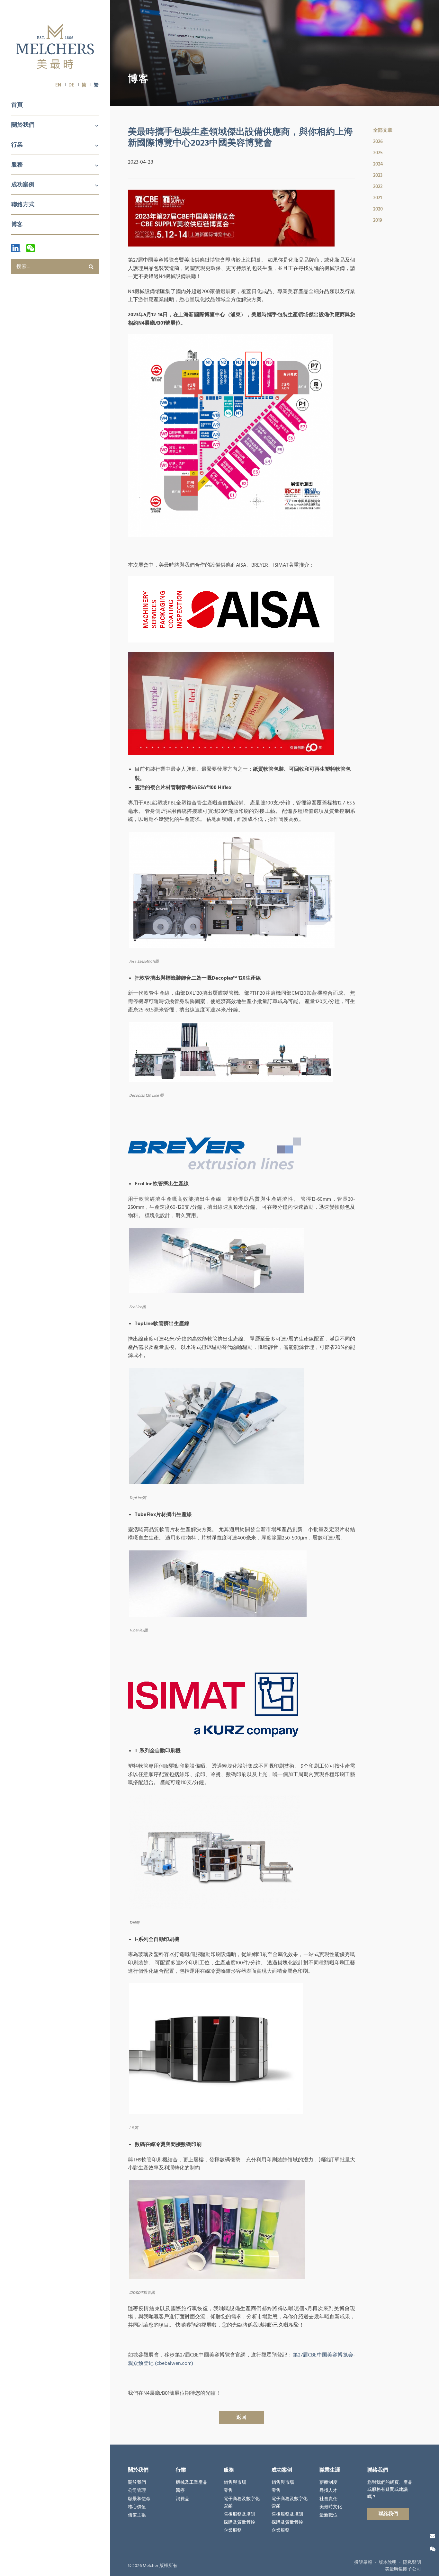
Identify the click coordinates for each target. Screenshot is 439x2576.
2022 (378, 187)
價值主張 (137, 2515)
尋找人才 (328, 2491)
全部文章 (383, 130)
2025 (378, 153)
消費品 (183, 2499)
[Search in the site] (91, 266)
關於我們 (23, 125)
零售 (228, 2491)
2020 (378, 209)
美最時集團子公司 (403, 2569)
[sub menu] (93, 126)
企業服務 (233, 2530)
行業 (17, 145)
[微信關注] (433, 2549)
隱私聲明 (412, 2563)
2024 (378, 164)
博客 (17, 224)
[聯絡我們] (433, 2536)
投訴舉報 (363, 2563)
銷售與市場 (235, 2482)
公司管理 (137, 2491)
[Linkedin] (16, 248)
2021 (377, 198)
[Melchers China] (55, 47)
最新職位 (328, 2515)
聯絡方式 (23, 205)
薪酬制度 (328, 2482)
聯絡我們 (388, 2514)
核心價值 (137, 2507)
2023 (378, 175)
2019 (378, 220)
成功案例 (23, 185)
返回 (241, 2417)
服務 (17, 165)
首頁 (17, 105)
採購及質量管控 (239, 2522)
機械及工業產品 (192, 2482)
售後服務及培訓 (239, 2514)
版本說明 (388, 2563)
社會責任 (328, 2499)
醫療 (180, 2491)
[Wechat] (31, 248)
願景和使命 (139, 2499)
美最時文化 (331, 2507)
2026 (378, 142)
